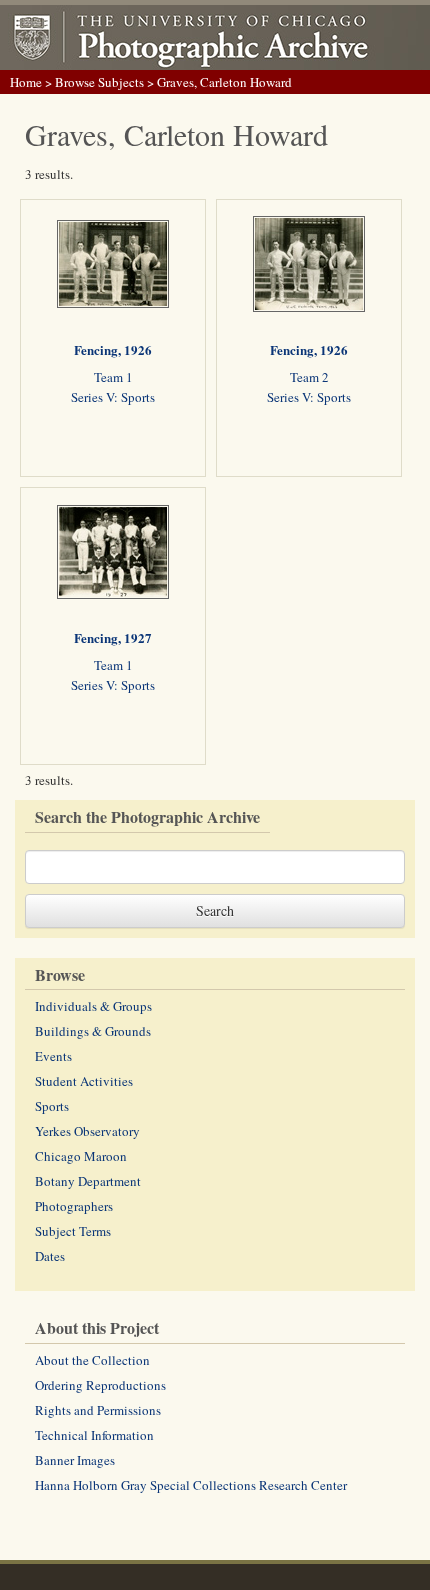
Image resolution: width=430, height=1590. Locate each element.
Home (26, 82)
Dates (50, 1256)
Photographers (74, 1206)
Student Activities (84, 1081)
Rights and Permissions (98, 1410)
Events (53, 1056)
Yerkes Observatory (87, 1131)
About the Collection (92, 1360)
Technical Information (94, 1435)
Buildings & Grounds (93, 1031)
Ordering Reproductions (100, 1385)
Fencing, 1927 (113, 637)
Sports (52, 1106)
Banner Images (75, 1460)
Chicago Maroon (81, 1156)
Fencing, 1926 (113, 349)
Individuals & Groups (93, 1006)
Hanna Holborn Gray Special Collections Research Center (191, 1485)
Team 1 (113, 377)
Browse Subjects (99, 82)
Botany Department (88, 1181)
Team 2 (309, 377)
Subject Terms (73, 1231)
